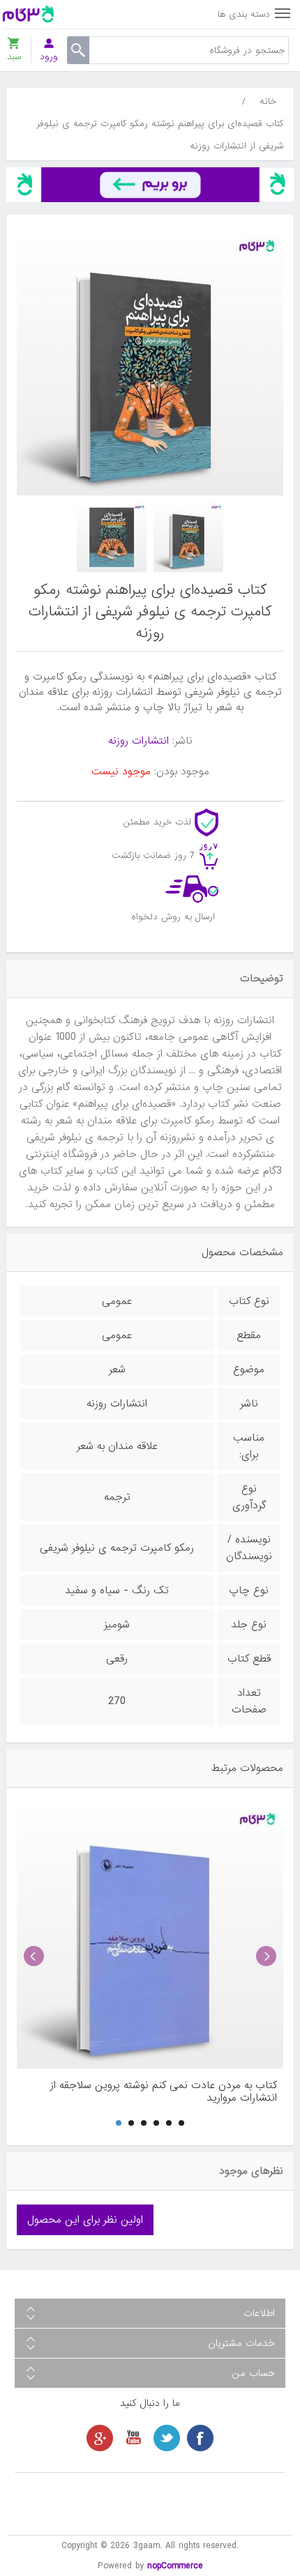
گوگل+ (100, 2438)
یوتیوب (133, 2438)
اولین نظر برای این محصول (85, 2220)
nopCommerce (175, 2566)
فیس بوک (200, 2438)
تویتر (167, 2438)
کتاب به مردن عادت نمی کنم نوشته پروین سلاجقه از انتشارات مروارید (164, 2092)
